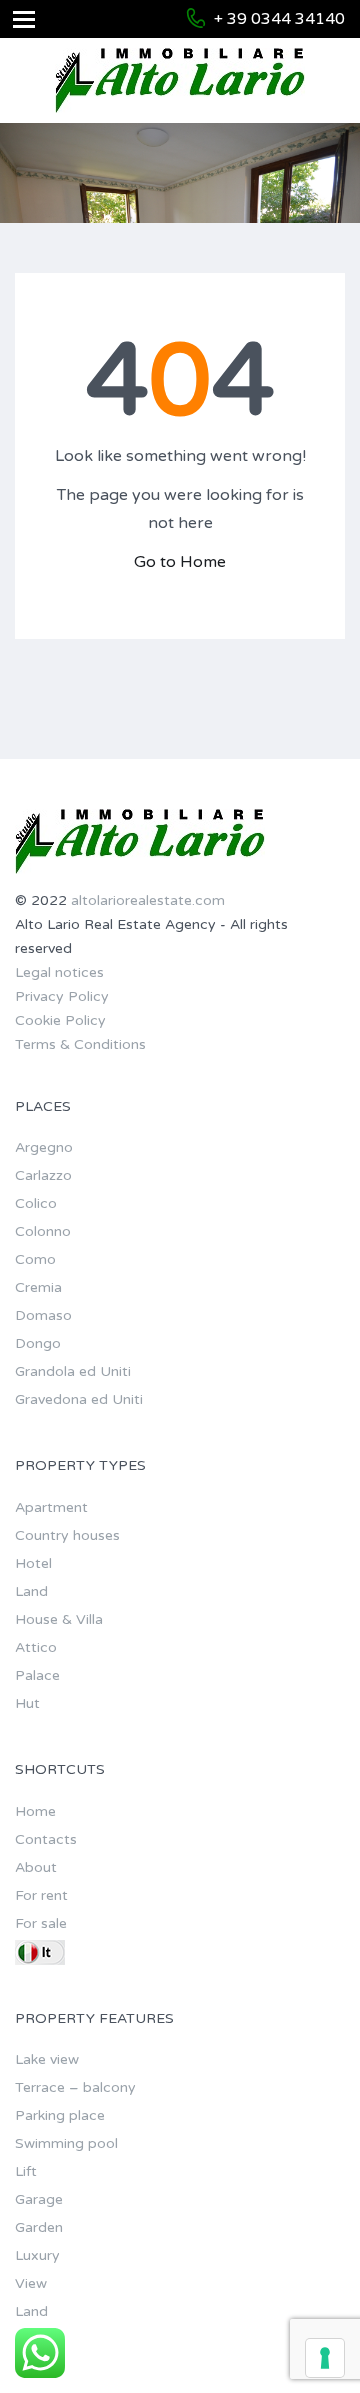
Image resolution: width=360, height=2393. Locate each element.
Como (35, 1259)
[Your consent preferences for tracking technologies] (325, 2358)
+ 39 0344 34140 (279, 19)
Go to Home (180, 562)
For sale (41, 1923)
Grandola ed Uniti (73, 1371)
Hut (27, 1703)
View (31, 2283)
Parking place (60, 2115)
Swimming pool (66, 2143)
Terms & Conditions (80, 1044)
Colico (36, 1203)
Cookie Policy (60, 1020)
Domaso (43, 1315)
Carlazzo (43, 1175)
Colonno (43, 1231)
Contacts (46, 1839)
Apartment (51, 1507)
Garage (39, 2199)
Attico (36, 1647)
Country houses (67, 1535)
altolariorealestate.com (148, 900)
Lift (26, 2171)
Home (35, 1811)
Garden (39, 2227)
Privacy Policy (62, 996)
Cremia (38, 1287)
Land (31, 1591)
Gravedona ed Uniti (79, 1399)
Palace (37, 1675)
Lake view (47, 2059)
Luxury (37, 2255)
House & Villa (59, 1619)
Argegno (44, 1147)
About (36, 1867)
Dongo (38, 1343)
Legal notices (59, 972)
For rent (41, 1895)
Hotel (33, 1563)
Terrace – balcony (75, 2087)
